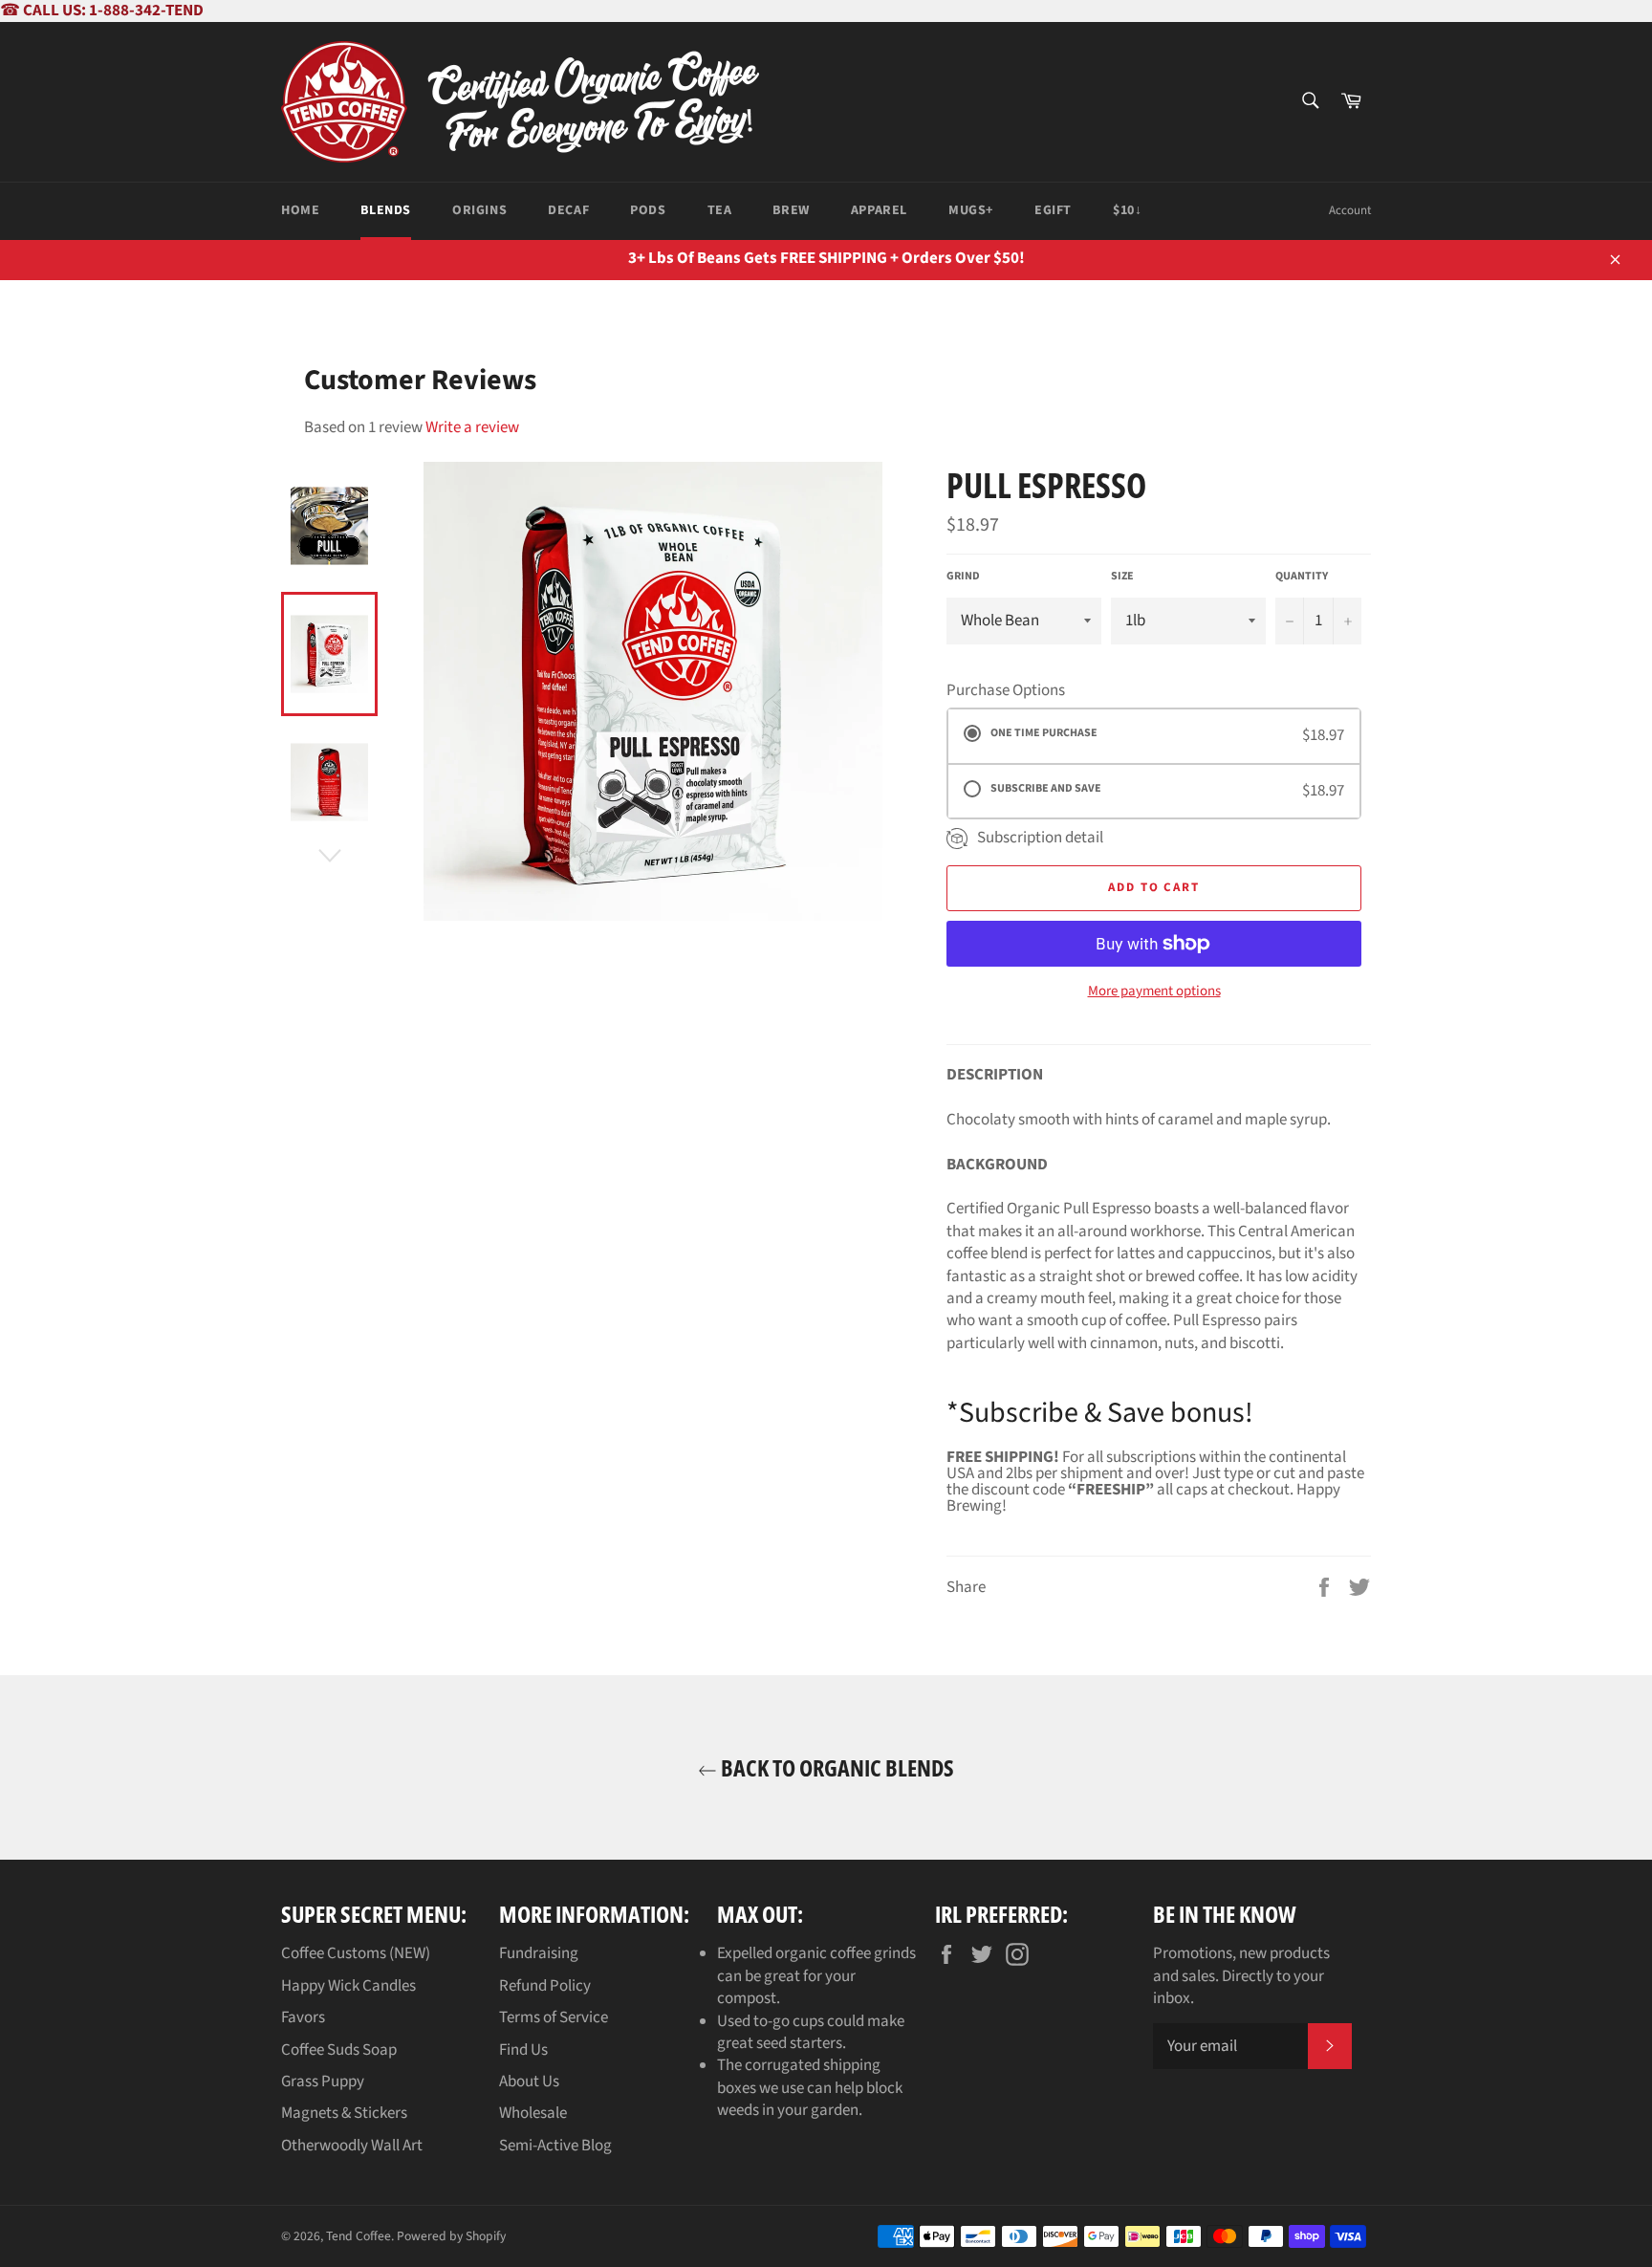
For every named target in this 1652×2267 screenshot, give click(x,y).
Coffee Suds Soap (339, 2050)
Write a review (472, 427)
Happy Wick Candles (348, 1986)
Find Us (523, 2050)
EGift (1053, 210)
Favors (303, 2017)
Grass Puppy (323, 2082)
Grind (963, 577)
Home (300, 210)
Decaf (568, 210)
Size (1122, 577)
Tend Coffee (359, 2236)
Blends (386, 210)
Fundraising (539, 1953)
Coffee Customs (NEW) (356, 1953)
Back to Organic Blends (836, 1767)
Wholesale (533, 2113)
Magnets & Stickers (344, 2113)
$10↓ (1127, 210)
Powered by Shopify (451, 2236)
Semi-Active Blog (555, 2146)
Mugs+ (971, 210)
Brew (791, 210)
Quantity (1302, 577)
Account (1350, 210)
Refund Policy (545, 1986)
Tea (720, 210)
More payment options (1154, 992)
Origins (479, 210)
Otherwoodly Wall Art (352, 2146)
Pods (648, 210)
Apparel (879, 210)
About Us (529, 2082)
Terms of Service (554, 2017)
